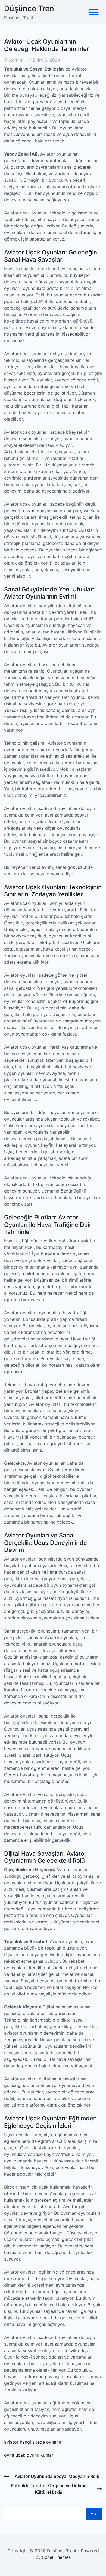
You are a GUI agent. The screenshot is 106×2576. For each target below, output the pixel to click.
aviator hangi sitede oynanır (33, 2442)
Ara (94, 2514)
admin (15, 60)
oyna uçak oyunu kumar (29, 2455)
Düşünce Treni (30, 8)
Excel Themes (56, 2557)
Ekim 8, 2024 (47, 60)
